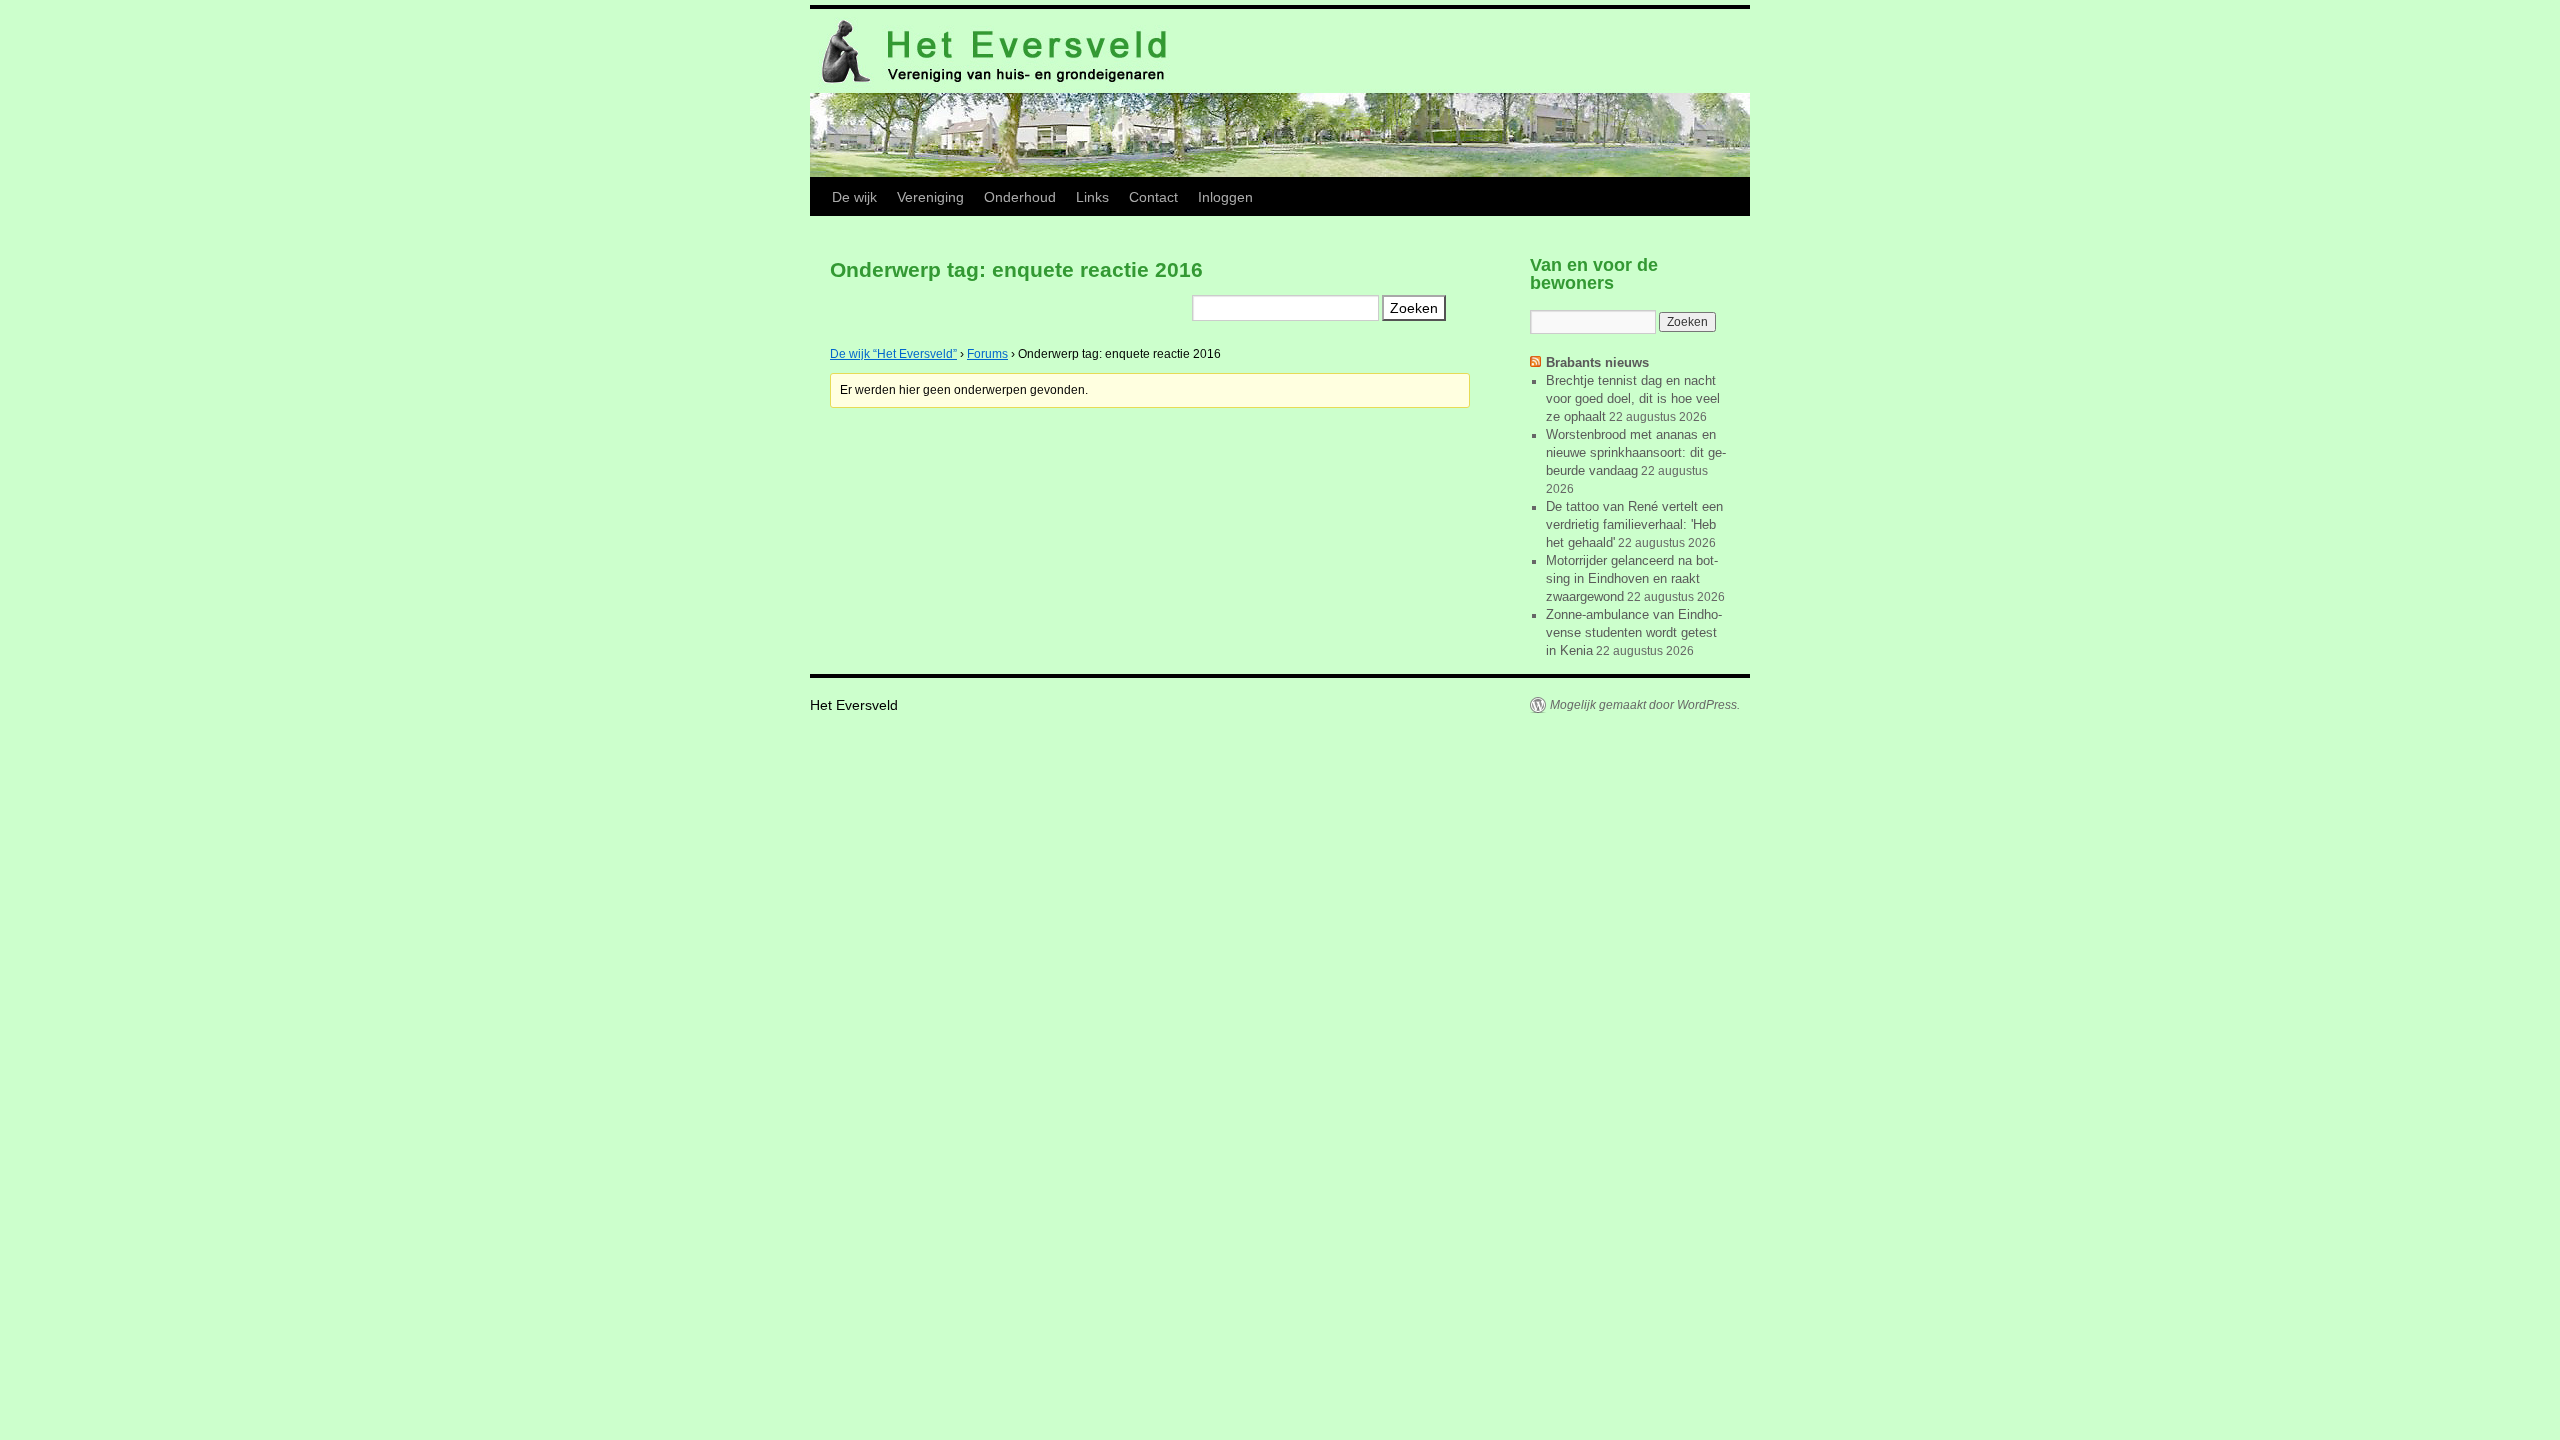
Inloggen (1225, 197)
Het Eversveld (854, 705)
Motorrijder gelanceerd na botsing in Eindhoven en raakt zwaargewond (1632, 578)
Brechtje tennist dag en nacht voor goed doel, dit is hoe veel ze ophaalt (1633, 398)
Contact (1153, 197)
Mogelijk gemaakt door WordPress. (1645, 705)
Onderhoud (1020, 197)
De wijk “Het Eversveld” (893, 354)
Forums (987, 354)
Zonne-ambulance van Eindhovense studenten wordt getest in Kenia (1634, 632)
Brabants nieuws (1597, 362)
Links (1092, 197)
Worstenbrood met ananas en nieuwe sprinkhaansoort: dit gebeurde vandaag (1636, 452)
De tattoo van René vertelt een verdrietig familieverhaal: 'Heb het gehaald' (1634, 524)
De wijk (854, 197)
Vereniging (930, 197)
